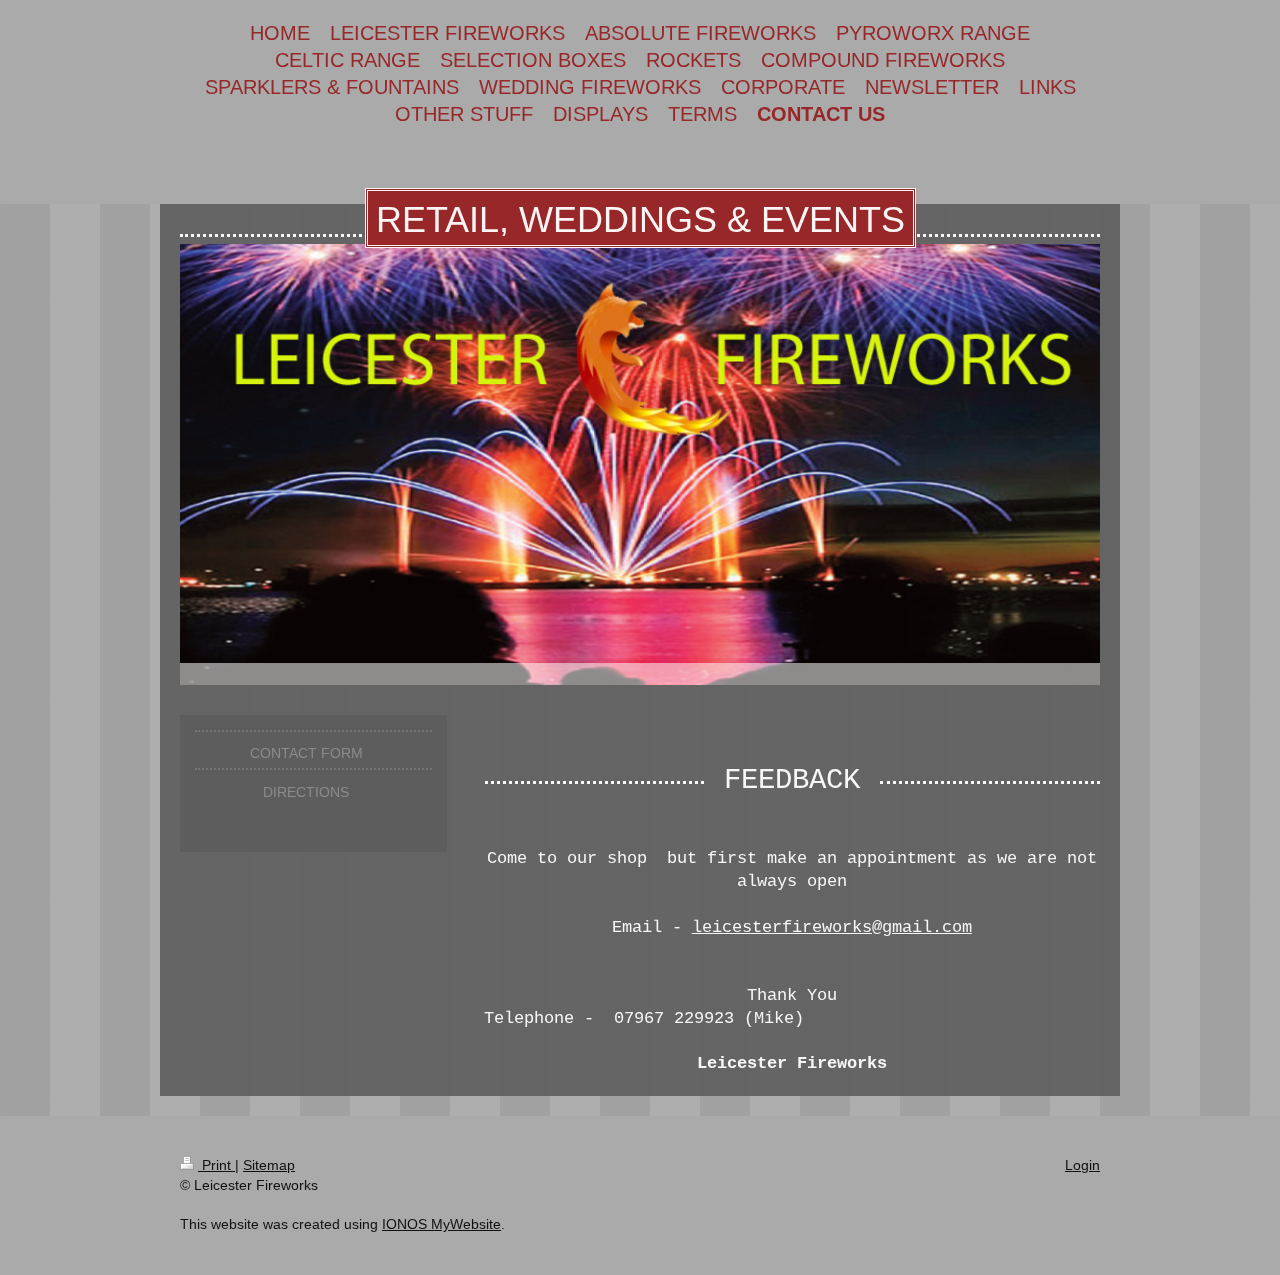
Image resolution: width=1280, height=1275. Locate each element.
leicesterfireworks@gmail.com (832, 927)
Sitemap (269, 1165)
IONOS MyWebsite (441, 1224)
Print (216, 1165)
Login (1082, 1165)
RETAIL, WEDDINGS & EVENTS (640, 219)
